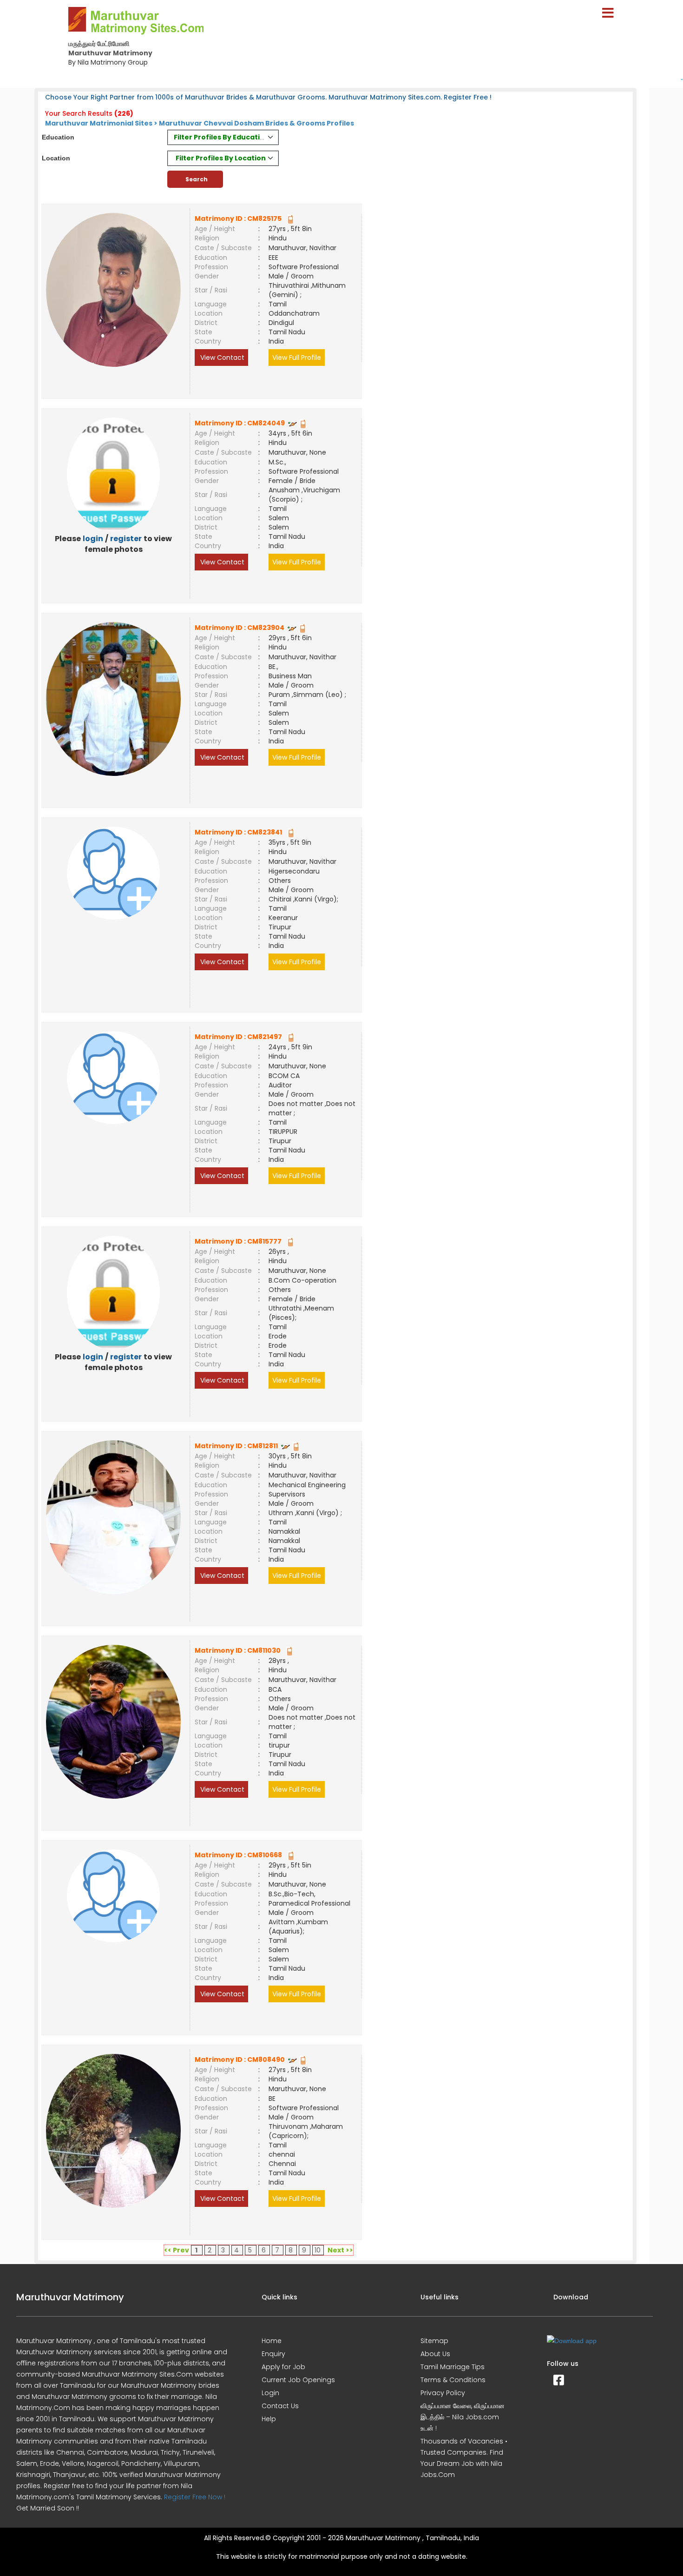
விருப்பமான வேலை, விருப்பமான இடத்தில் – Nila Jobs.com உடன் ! (463, 2417)
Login (270, 2393)
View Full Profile (297, 358)
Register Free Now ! (195, 2497)
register (126, 539)
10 (318, 2250)
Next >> (340, 2250)
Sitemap (434, 2341)
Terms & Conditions (453, 2380)
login (93, 539)
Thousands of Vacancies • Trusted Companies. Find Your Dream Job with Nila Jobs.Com (464, 2458)
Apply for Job (283, 2367)
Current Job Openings (298, 2380)
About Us (435, 2354)
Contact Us (280, 2406)
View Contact (221, 358)
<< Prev (177, 2250)
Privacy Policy (443, 2393)
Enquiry (273, 2354)
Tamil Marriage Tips (453, 2367)
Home (272, 2341)
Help (269, 2419)
